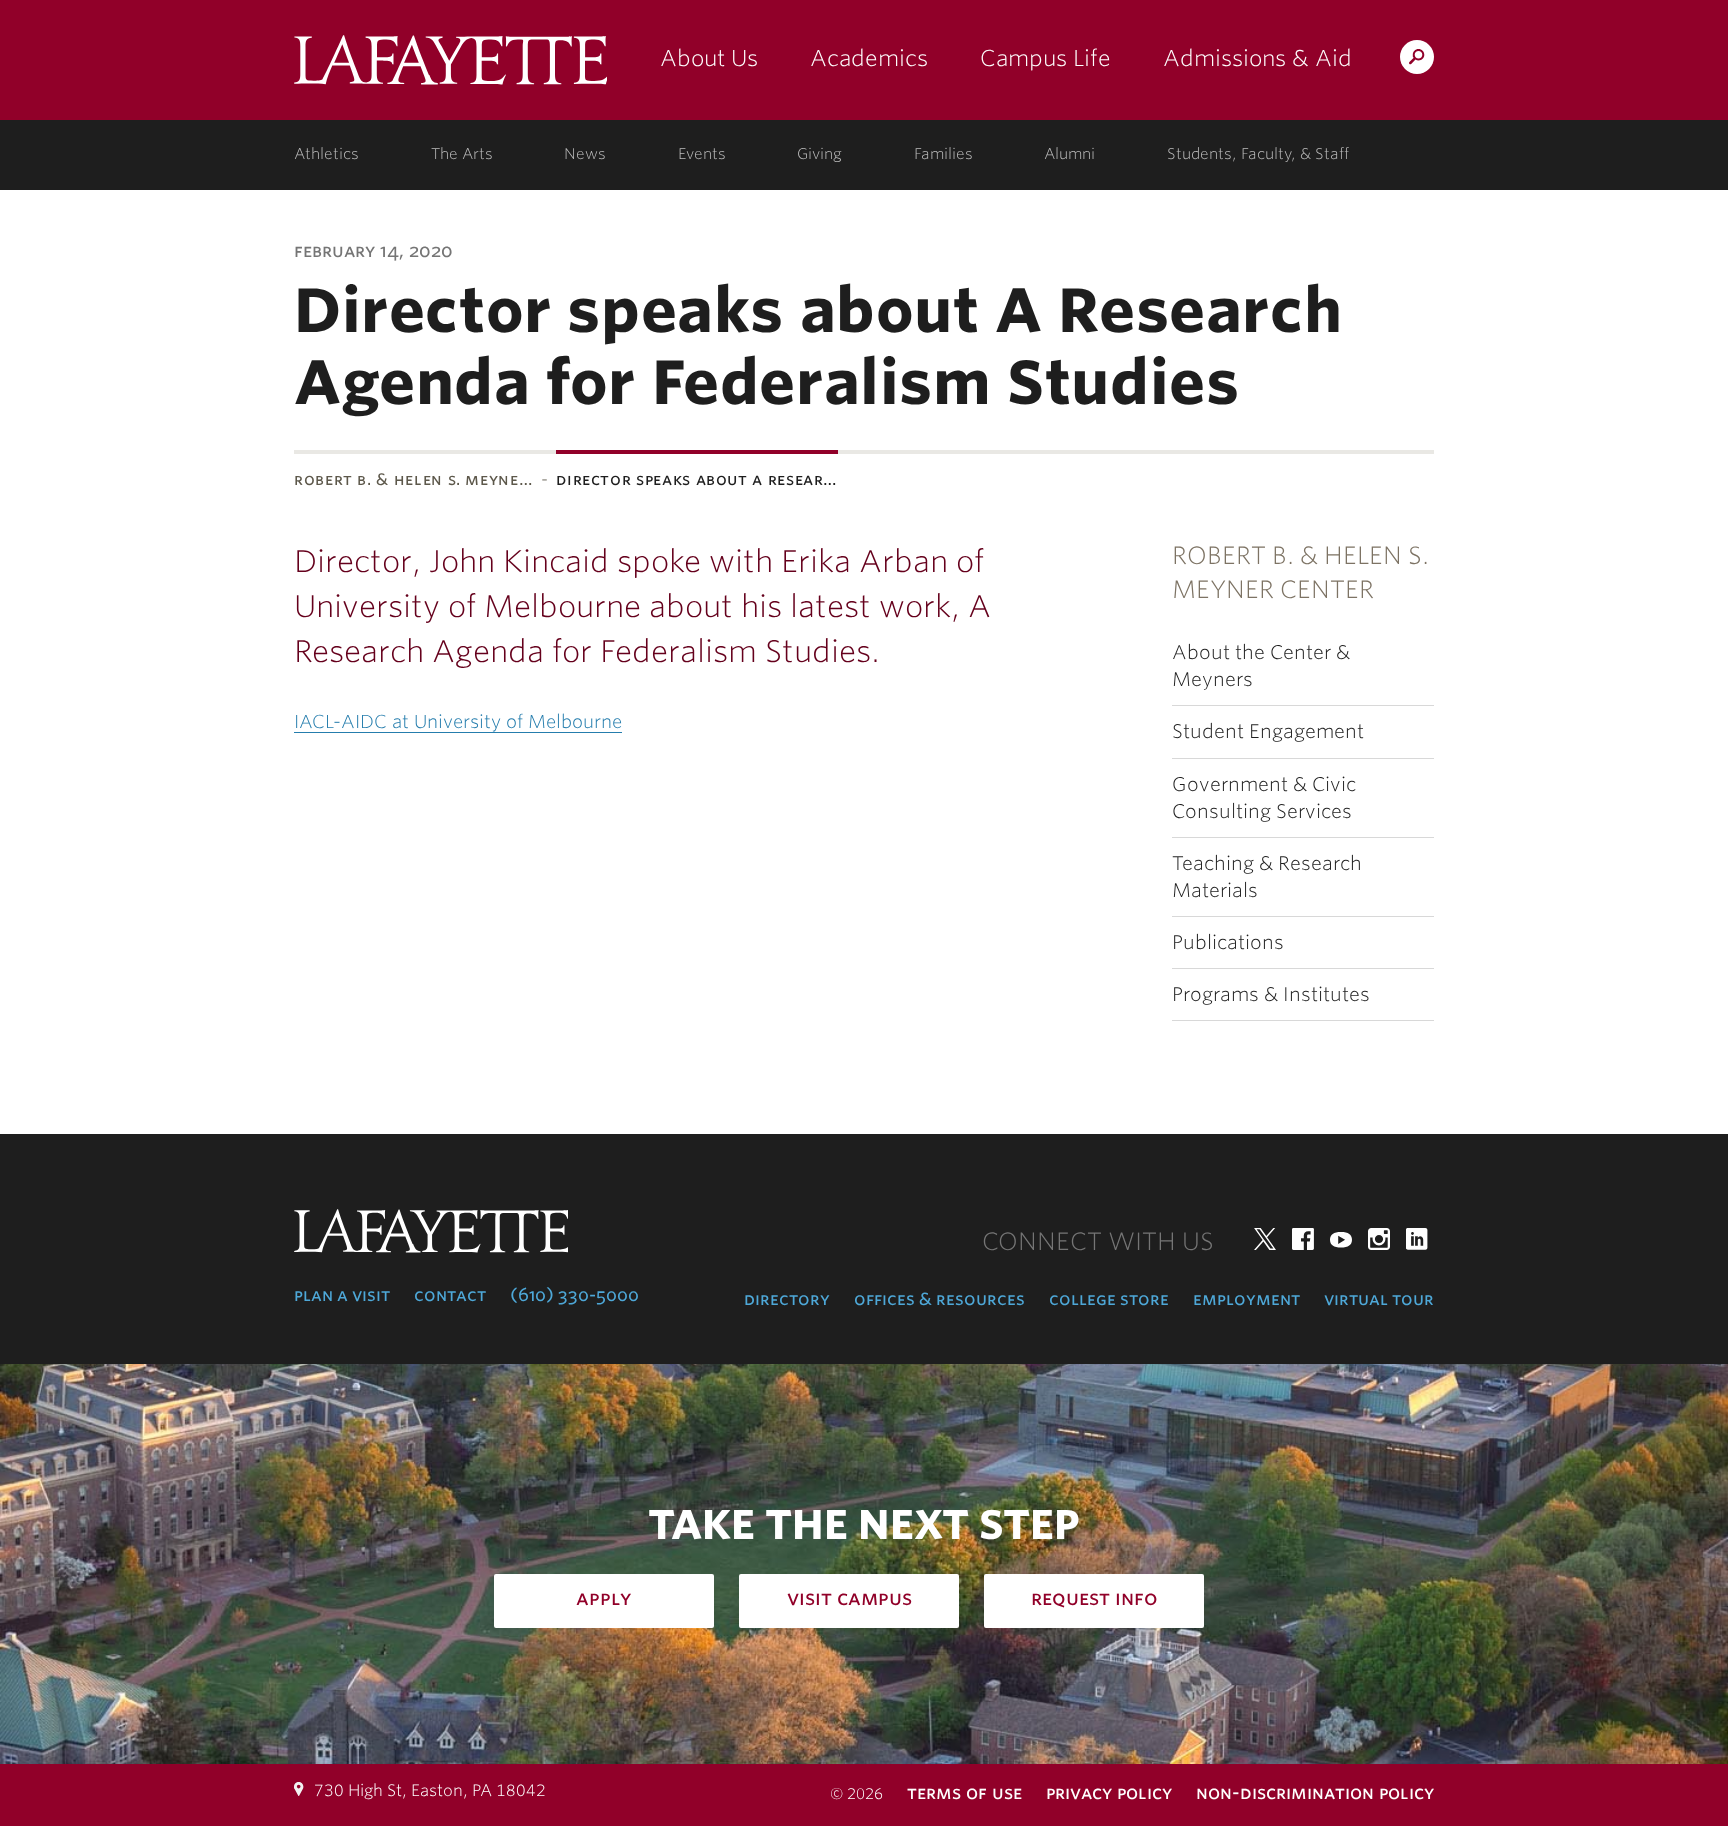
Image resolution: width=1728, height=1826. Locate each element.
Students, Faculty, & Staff (1258, 154)
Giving (819, 154)
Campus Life (1045, 58)
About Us (709, 58)
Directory (787, 1299)
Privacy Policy (1109, 1792)
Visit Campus (849, 1598)
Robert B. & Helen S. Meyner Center (1300, 572)
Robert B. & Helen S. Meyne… (413, 479)
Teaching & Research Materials (1267, 877)
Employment (1246, 1299)
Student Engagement (1268, 731)
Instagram (1379, 1239)
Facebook (1303, 1239)
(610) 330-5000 (574, 1295)
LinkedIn (1417, 1239)
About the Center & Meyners (1261, 666)
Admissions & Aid (1257, 58)
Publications (1228, 942)
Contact (450, 1295)
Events (702, 154)
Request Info (1094, 1598)
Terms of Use (964, 1792)
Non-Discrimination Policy (1315, 1792)
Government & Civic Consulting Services (1264, 798)
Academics (869, 58)
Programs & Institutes (1271, 994)
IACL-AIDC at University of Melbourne (458, 721)
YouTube (1341, 1239)
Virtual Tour (1379, 1299)
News (585, 154)
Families (943, 154)
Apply (604, 1598)
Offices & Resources (939, 1299)
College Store (1109, 1299)
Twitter (1265, 1239)
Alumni (1069, 154)
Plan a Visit (342, 1295)
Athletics (326, 154)
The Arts (462, 154)
